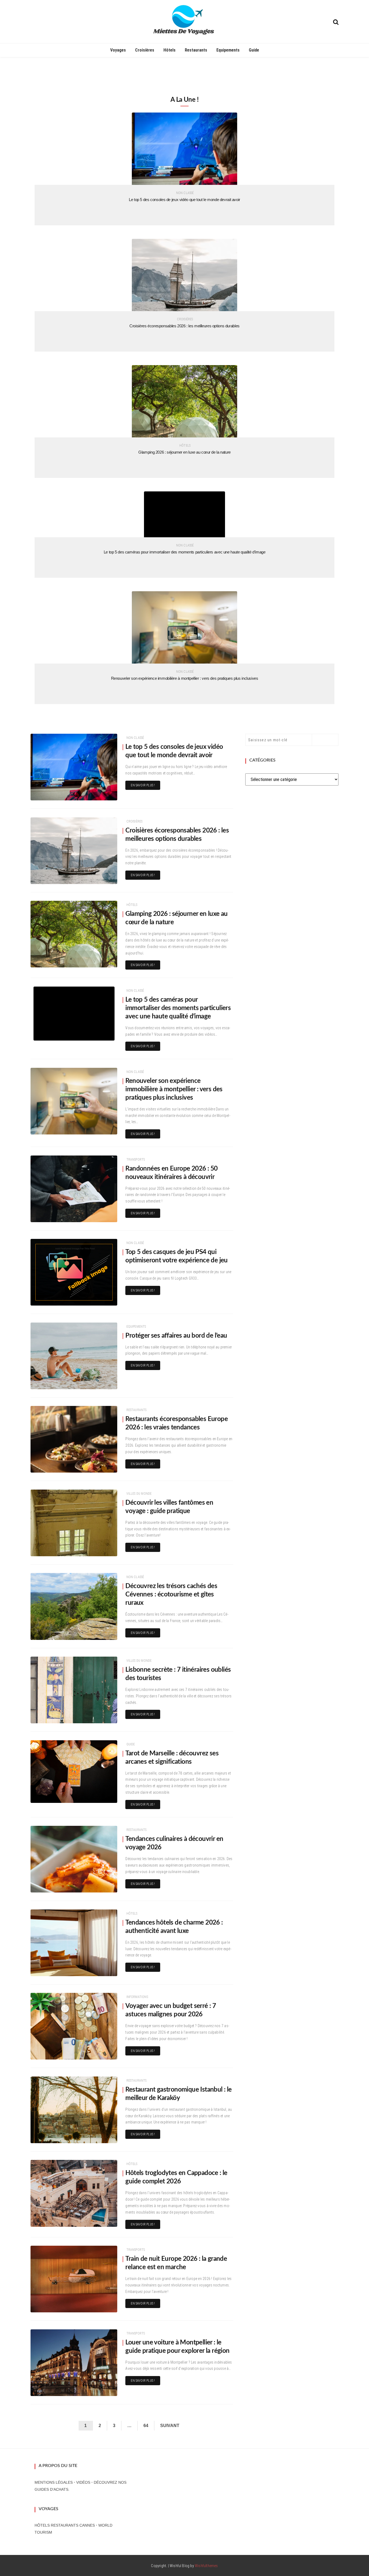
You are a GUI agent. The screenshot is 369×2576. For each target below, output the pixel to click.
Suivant (170, 2426)
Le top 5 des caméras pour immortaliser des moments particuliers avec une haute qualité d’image (185, 552)
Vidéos (83, 2482)
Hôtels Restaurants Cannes (65, 2525)
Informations (137, 1997)
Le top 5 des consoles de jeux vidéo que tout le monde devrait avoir (185, 200)
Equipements (228, 50)
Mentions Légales (54, 2482)
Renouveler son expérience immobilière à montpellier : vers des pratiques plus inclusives (185, 678)
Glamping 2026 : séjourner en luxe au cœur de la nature (185, 452)
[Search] (336, 21)
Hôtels (170, 50)
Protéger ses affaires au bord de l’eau (176, 1336)
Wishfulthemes (206, 2566)
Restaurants (196, 50)
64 (146, 2426)
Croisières (145, 50)
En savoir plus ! (143, 785)
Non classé (185, 193)
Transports (136, 1160)
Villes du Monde (139, 1494)
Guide (254, 50)
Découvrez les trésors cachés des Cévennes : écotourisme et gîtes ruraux (171, 1595)
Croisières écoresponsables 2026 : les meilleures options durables (185, 326)
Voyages (118, 50)
